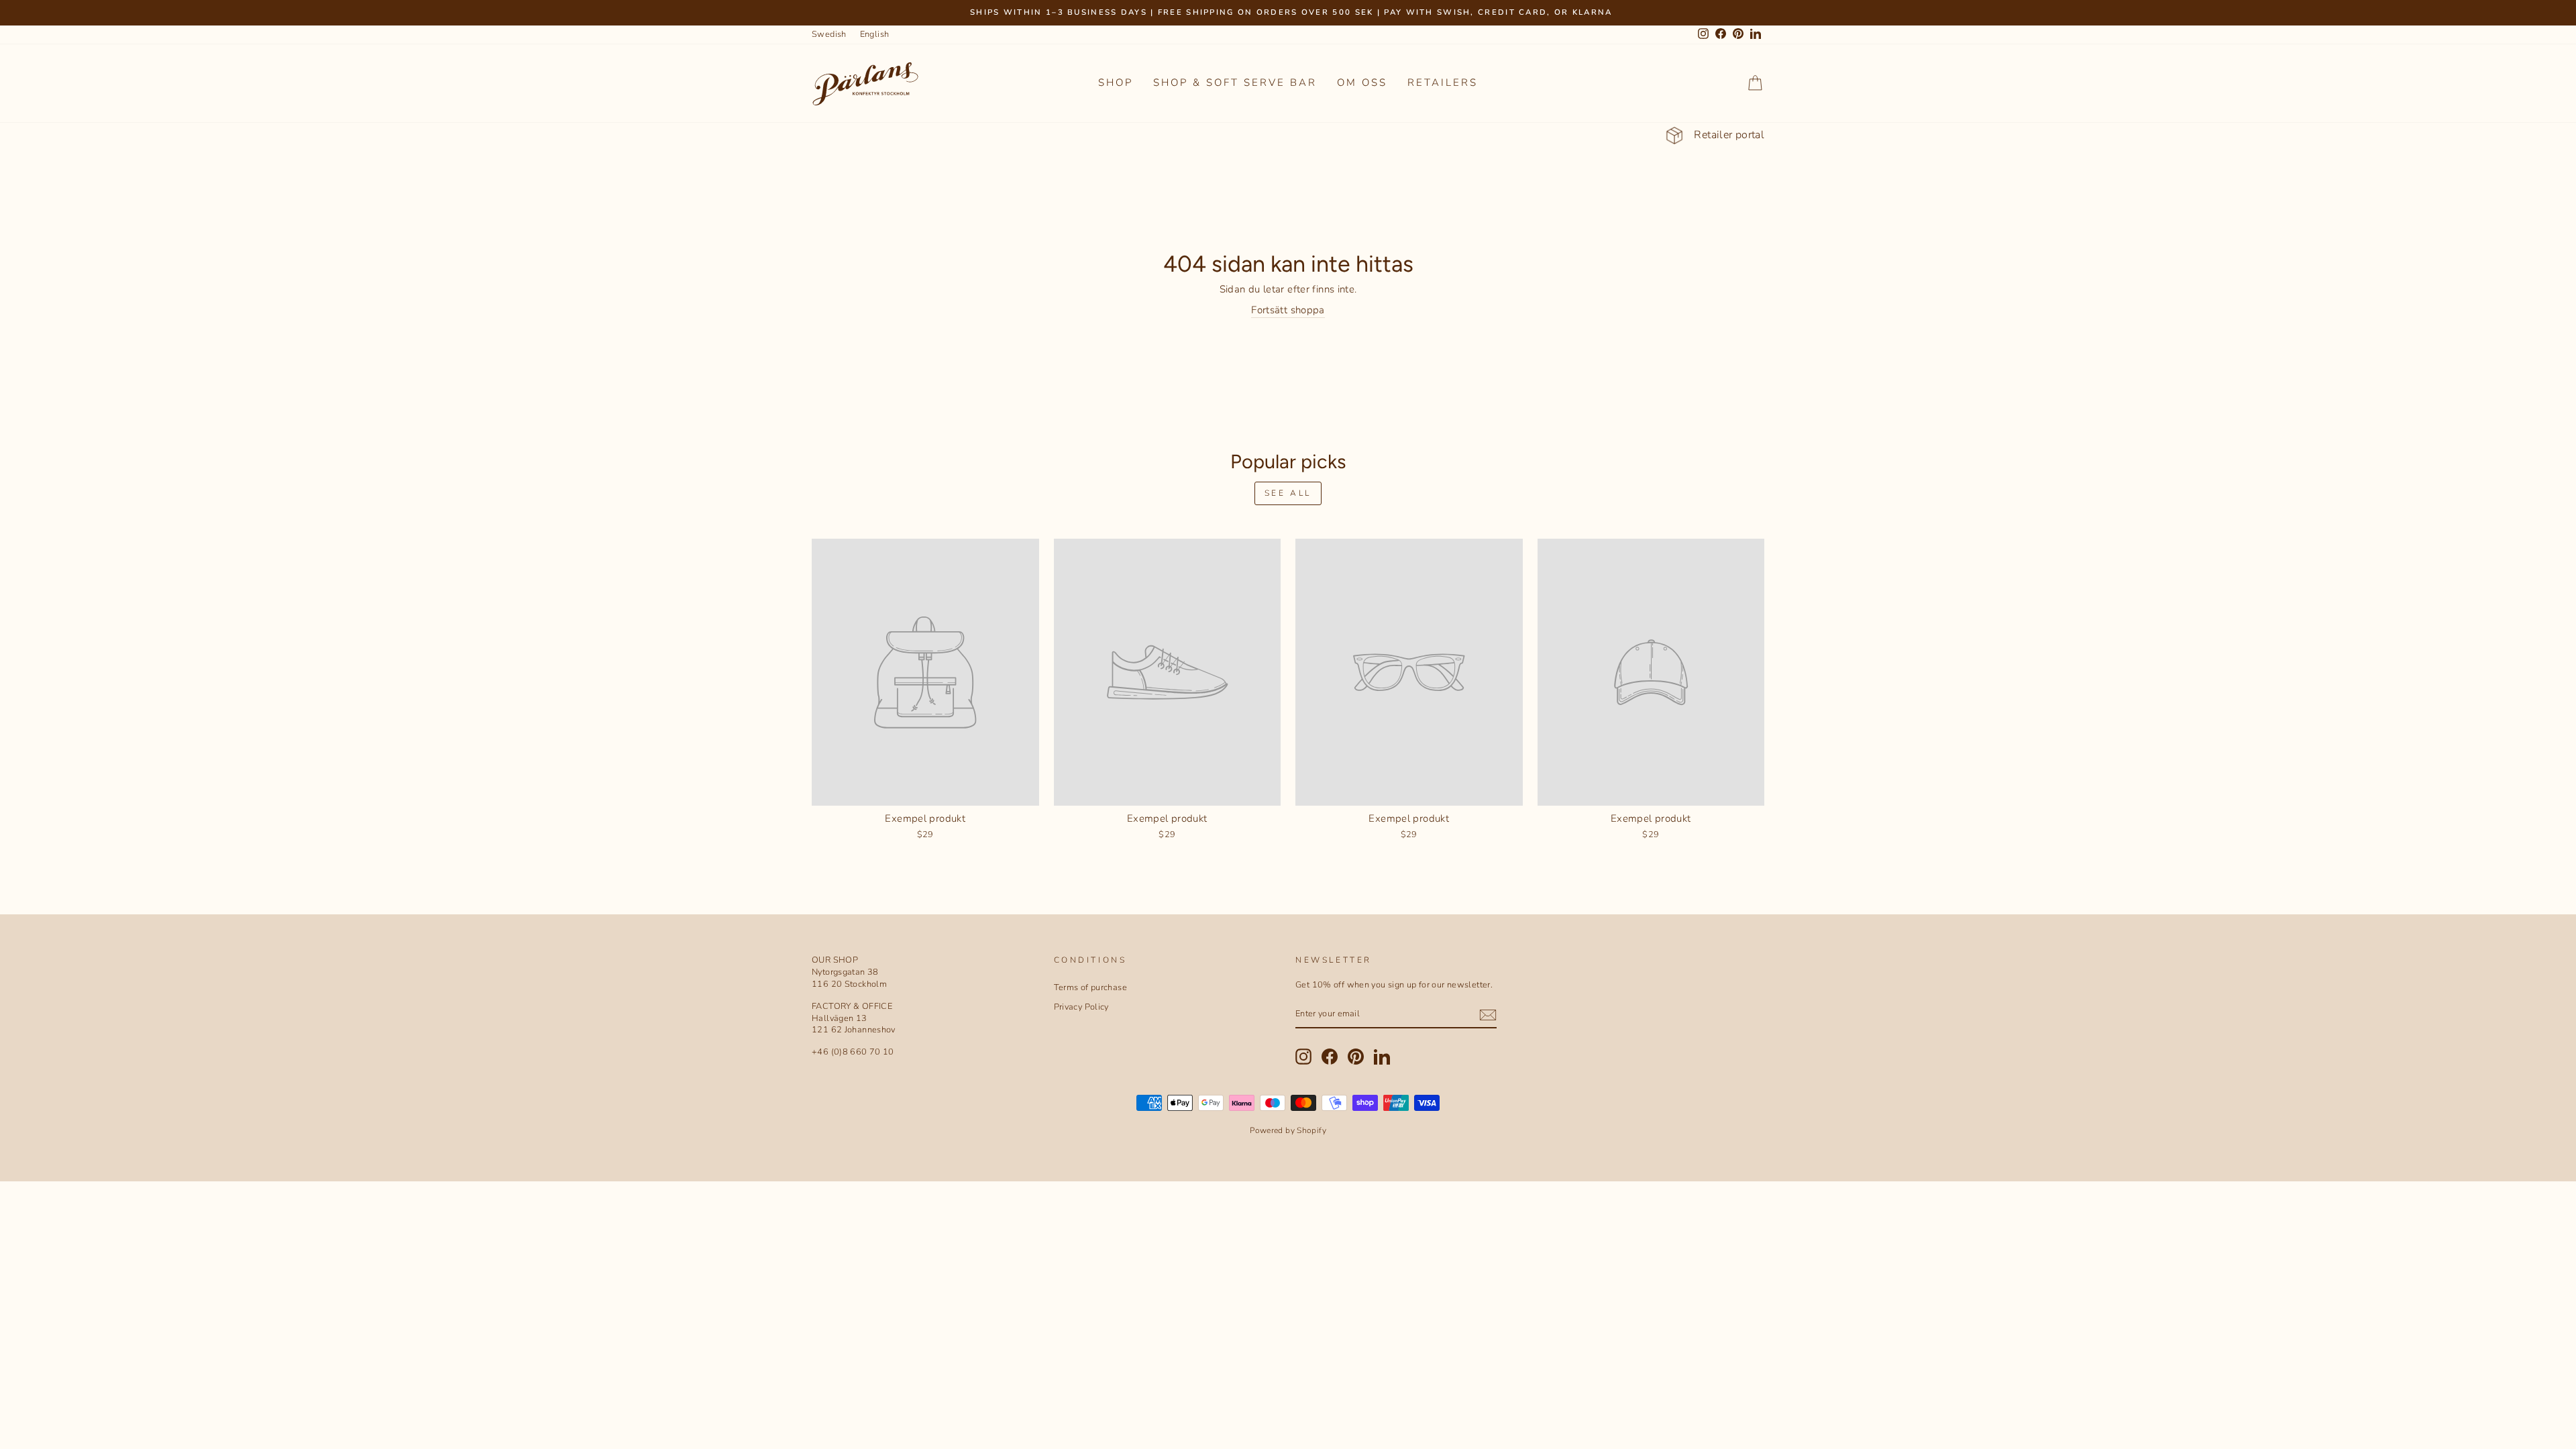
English (875, 34)
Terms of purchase (1090, 987)
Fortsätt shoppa (1288, 310)
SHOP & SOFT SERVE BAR (1235, 83)
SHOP (1116, 83)
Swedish (829, 34)
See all (1288, 493)
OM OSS (1362, 83)
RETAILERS (1443, 83)
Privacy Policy (1081, 1007)
